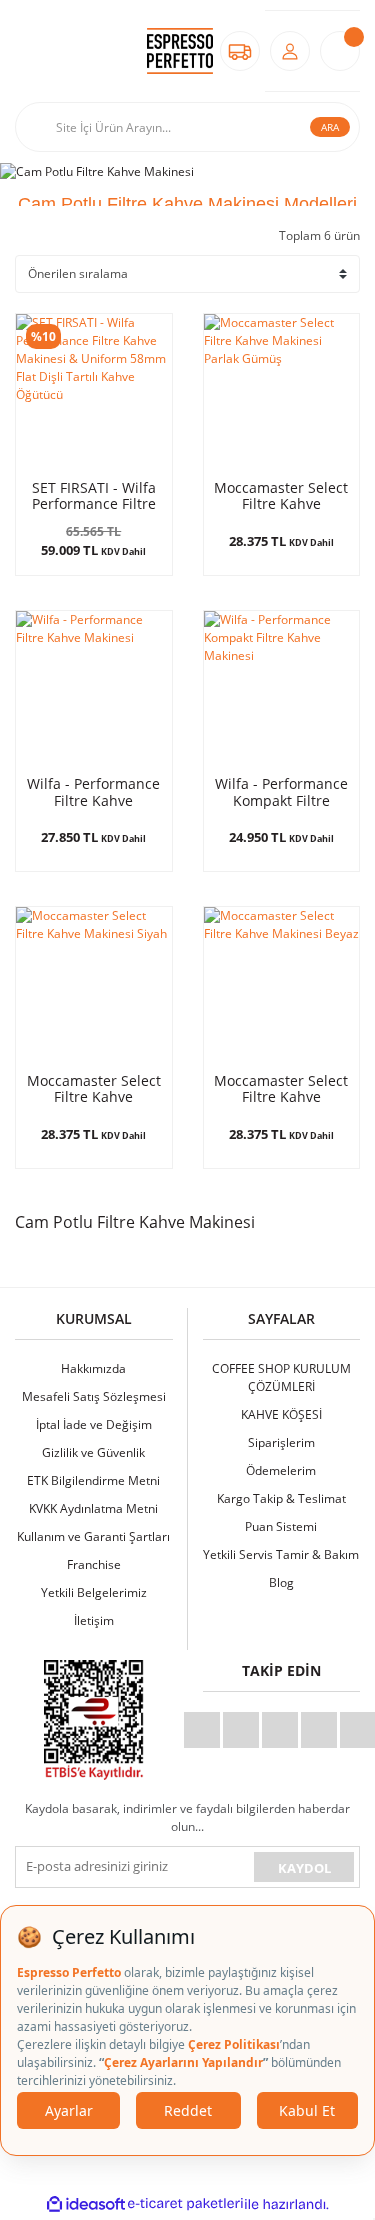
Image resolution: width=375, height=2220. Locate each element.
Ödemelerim (281, 1470)
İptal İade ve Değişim (94, 1424)
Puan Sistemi (281, 1526)
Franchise (94, 1564)
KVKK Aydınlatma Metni (93, 1508)
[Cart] (340, 51)
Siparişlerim (281, 1442)
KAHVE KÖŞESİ (281, 1414)
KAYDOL (304, 1868)
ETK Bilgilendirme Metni (93, 1480)
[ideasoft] (86, 2204)
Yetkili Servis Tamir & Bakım (281, 1554)
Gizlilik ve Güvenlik (93, 1452)
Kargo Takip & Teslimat (281, 1498)
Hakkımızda (93, 1368)
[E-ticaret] (185, 2204)
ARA (330, 127)
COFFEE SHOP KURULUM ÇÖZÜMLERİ (281, 1377)
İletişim (94, 1620)
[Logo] (180, 51)
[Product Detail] (282, 392)
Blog (281, 1582)
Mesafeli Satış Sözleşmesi (94, 1396)
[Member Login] (290, 51)
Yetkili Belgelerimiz (94, 1592)
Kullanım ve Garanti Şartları (93, 1536)
